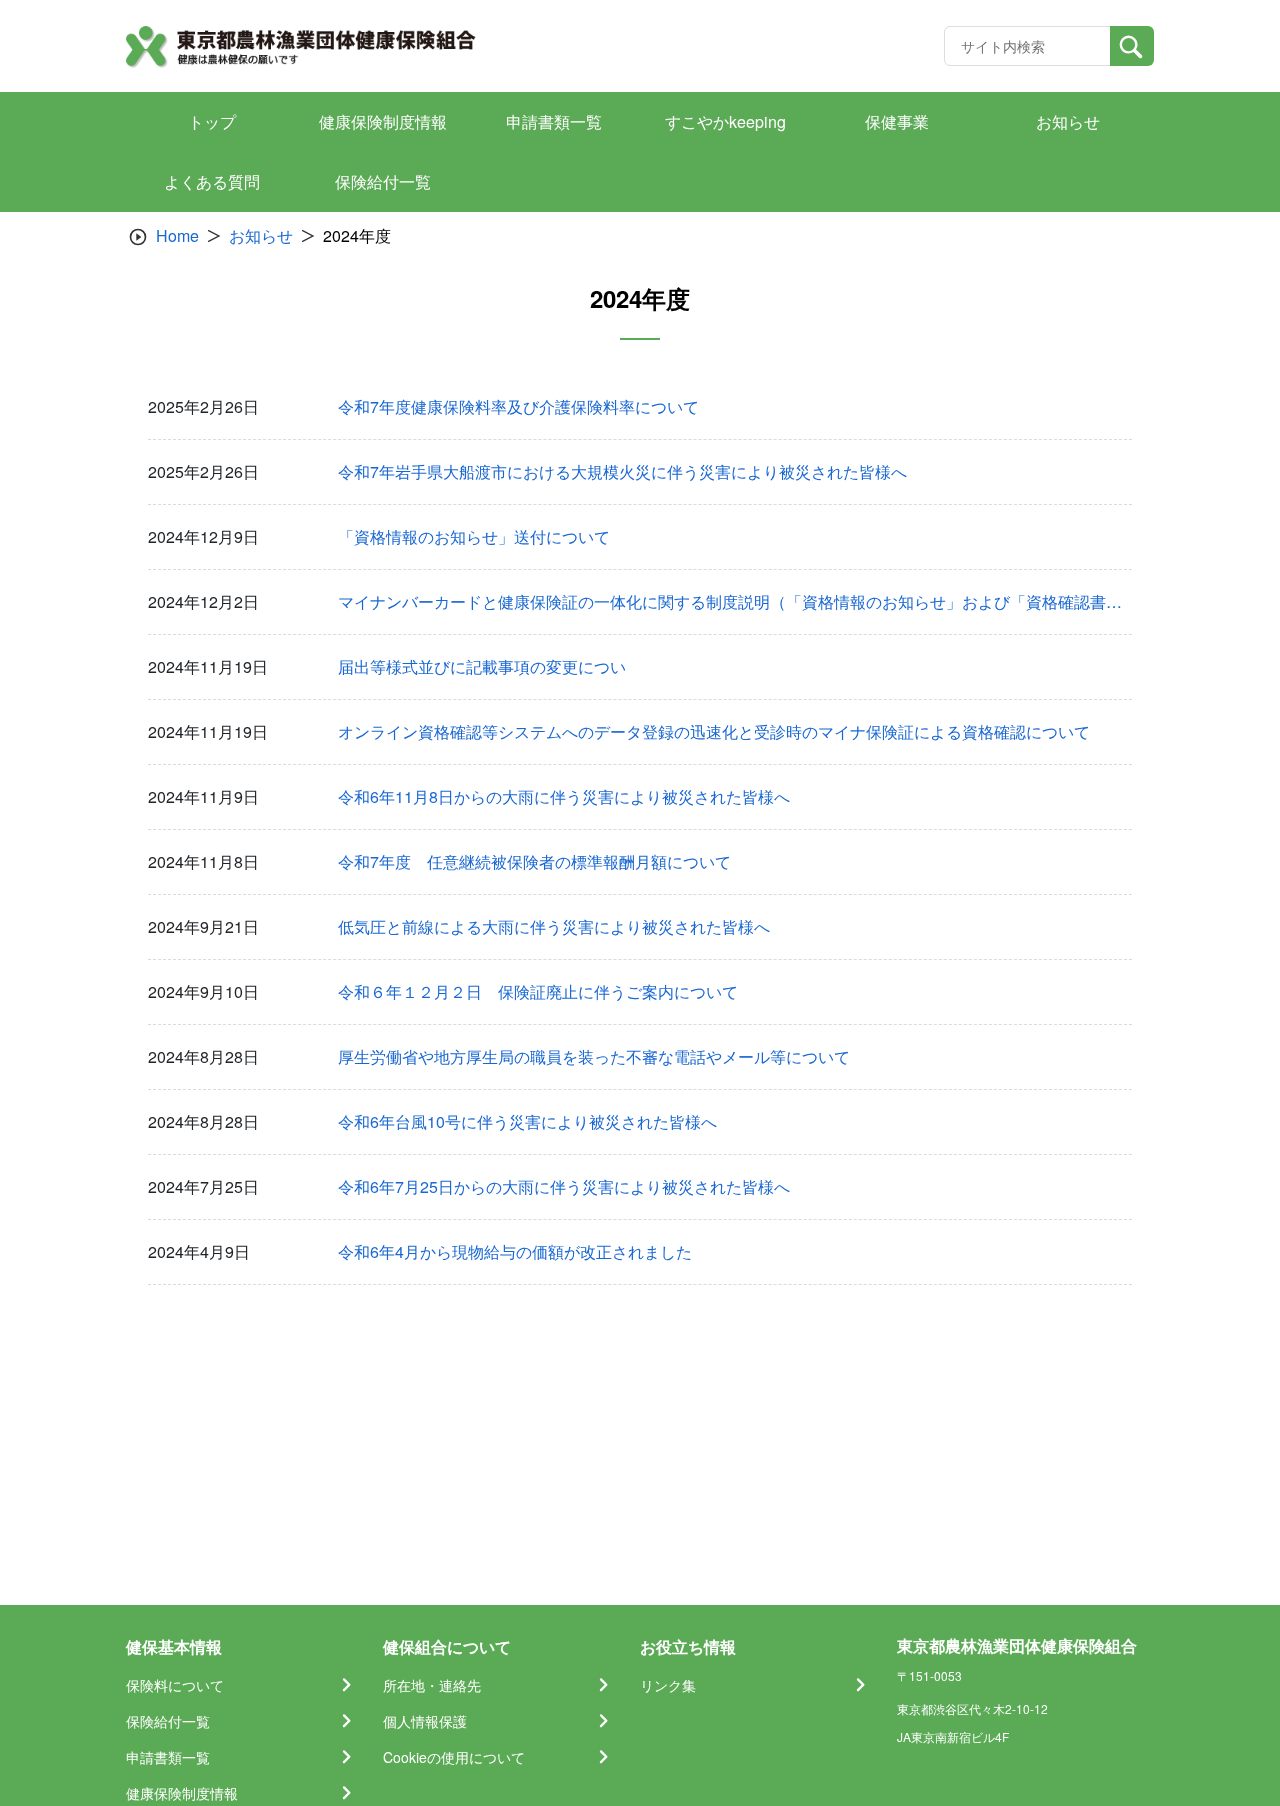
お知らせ (261, 235)
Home (177, 235)
